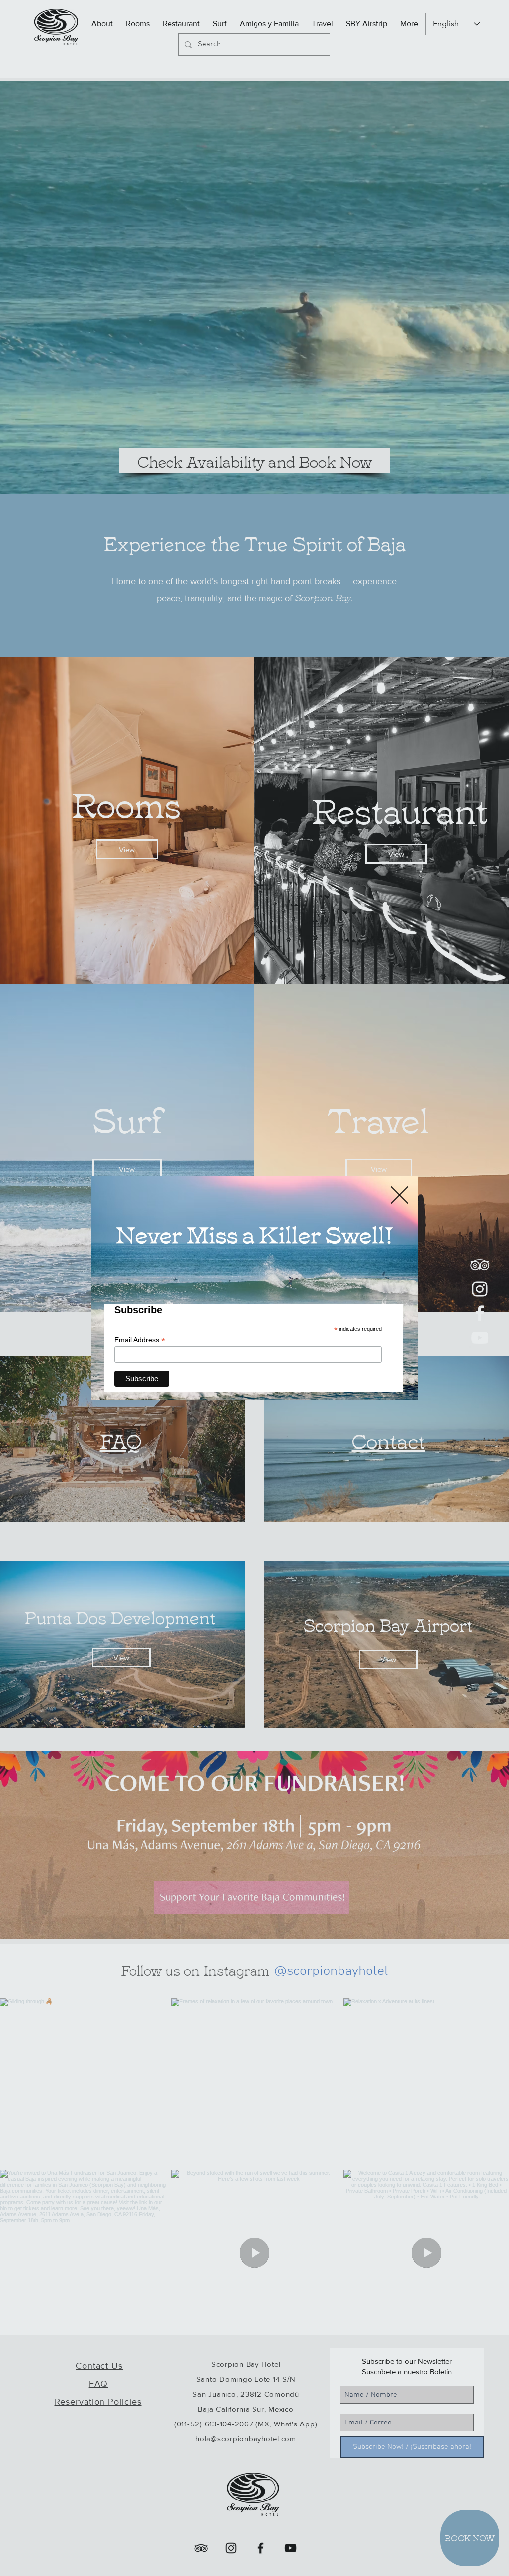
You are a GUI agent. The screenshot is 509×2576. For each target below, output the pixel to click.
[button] (399, 1195)
